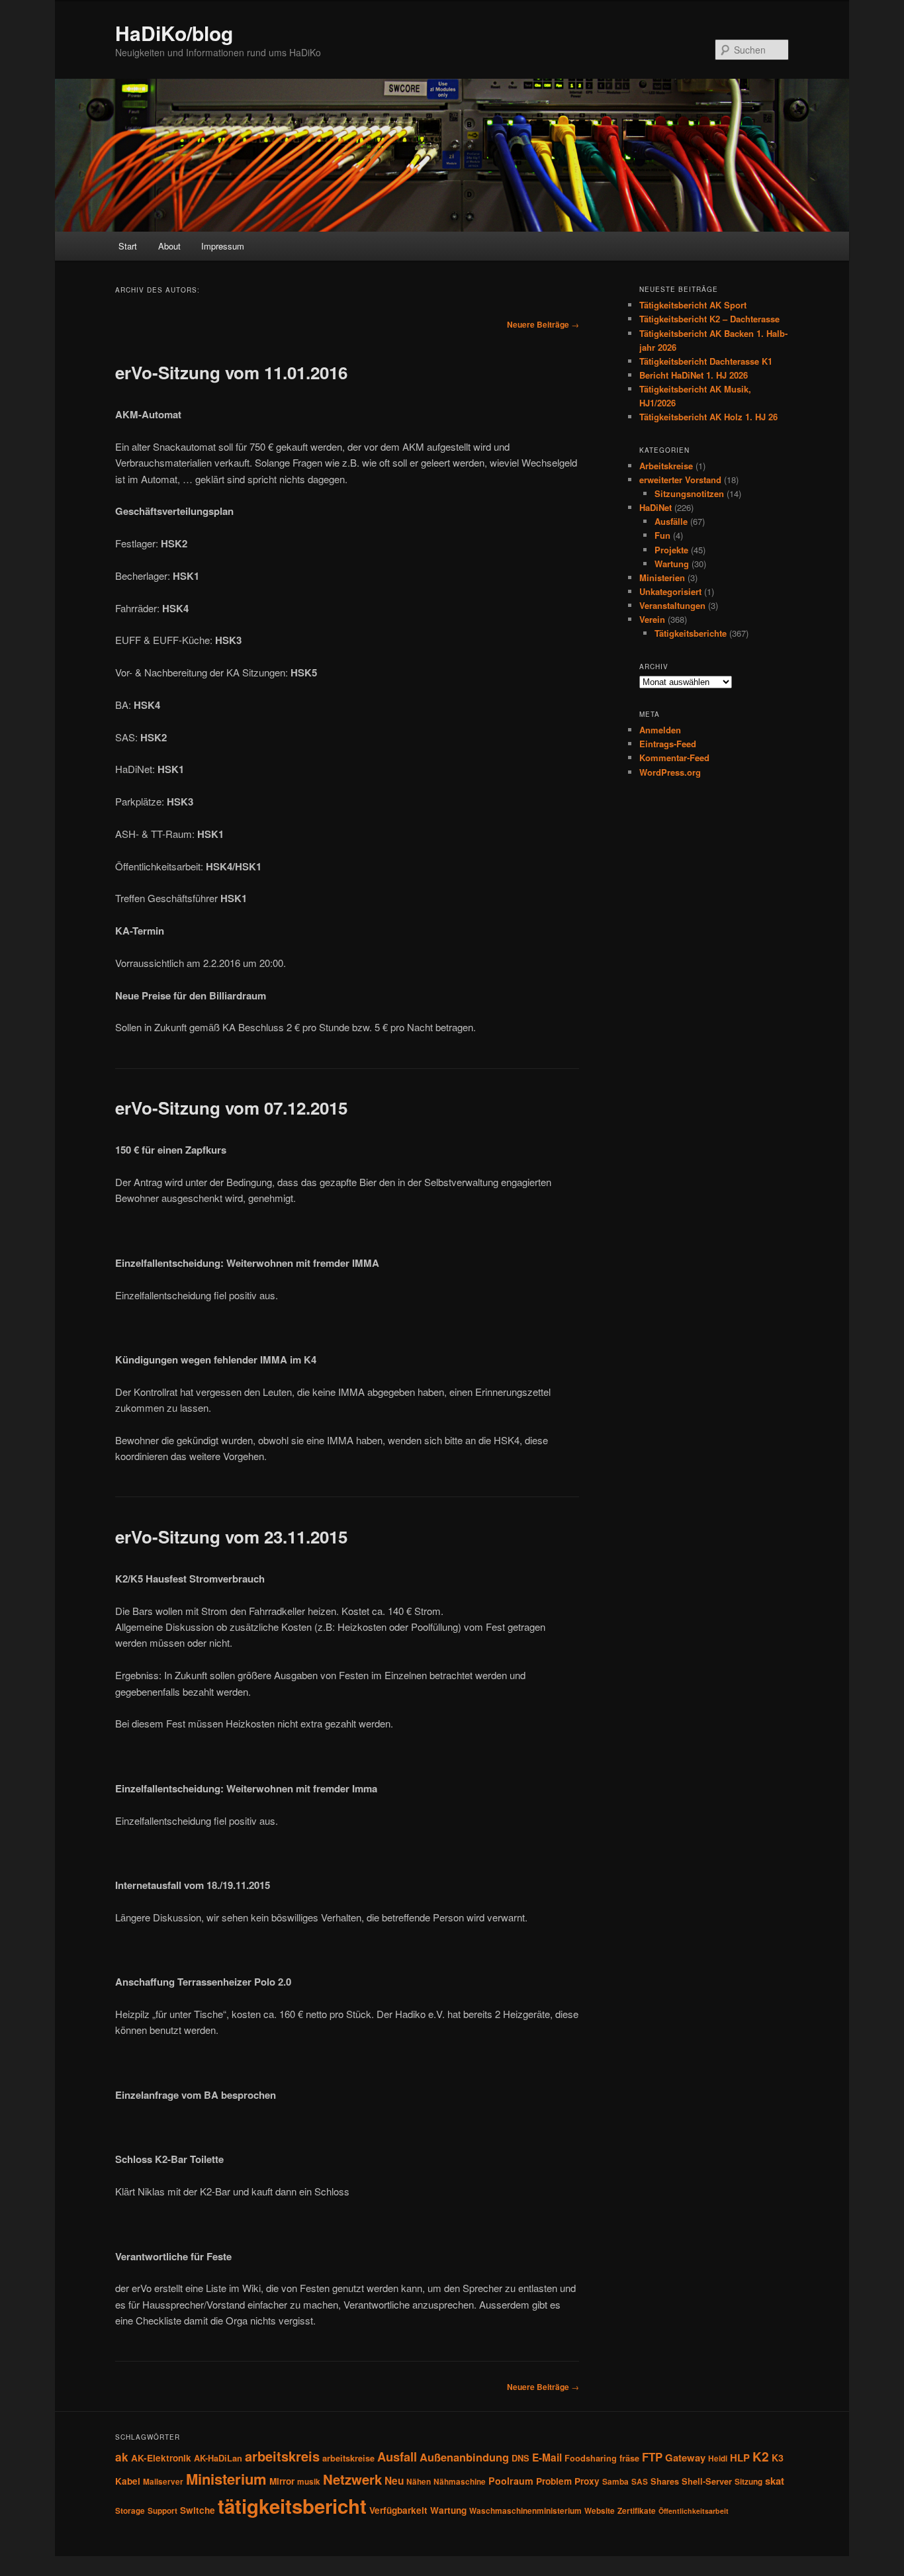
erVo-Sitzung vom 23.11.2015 (231, 1537)
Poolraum (511, 2481)
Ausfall (397, 2457)
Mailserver (163, 2482)
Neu (394, 2481)
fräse (629, 2458)
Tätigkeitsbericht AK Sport (693, 305)
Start (128, 246)
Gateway (685, 2458)
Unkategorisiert (670, 591)
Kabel (128, 2481)
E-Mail (547, 2458)
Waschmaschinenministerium (525, 2511)
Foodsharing (591, 2458)
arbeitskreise (348, 2458)
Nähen (419, 2482)
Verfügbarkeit (398, 2510)
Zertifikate (637, 2511)
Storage (130, 2511)
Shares (665, 2481)
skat (775, 2481)
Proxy (587, 2481)
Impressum (223, 246)
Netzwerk (352, 2479)
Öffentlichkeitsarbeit (694, 2511)
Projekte (671, 550)
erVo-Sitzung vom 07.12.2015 (231, 1108)
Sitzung (748, 2482)
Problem (554, 2481)
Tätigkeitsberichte (691, 633)
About (169, 246)
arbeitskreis (282, 2456)
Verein (652, 619)
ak (122, 2457)
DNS (520, 2458)
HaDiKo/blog (174, 33)
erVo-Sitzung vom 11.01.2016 (231, 372)
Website (600, 2511)
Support (162, 2511)
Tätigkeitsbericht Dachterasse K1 (706, 361)
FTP (652, 2457)
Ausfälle (671, 521)
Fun (662, 535)
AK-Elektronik (161, 2458)
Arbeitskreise (666, 466)
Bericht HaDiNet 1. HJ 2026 (694, 375)
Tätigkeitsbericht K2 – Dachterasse (709, 319)
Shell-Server (707, 2481)
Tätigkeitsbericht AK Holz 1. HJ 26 (708, 417)
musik (309, 2482)
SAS (640, 2482)
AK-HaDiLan (218, 2458)
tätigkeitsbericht (292, 2506)
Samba (615, 2482)
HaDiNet (655, 507)
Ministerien (662, 577)
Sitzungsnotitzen (689, 493)
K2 (761, 2456)
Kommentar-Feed (674, 758)
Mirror (282, 2481)
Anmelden (660, 730)
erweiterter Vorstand (680, 480)
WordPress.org (670, 772)
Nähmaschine (460, 2482)
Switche (198, 2510)
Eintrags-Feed (668, 744)
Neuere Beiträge (543, 324)
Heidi (718, 2459)
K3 (778, 2458)
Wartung (672, 564)
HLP (740, 2458)
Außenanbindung (464, 2457)
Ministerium (226, 2479)
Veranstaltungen (672, 605)
